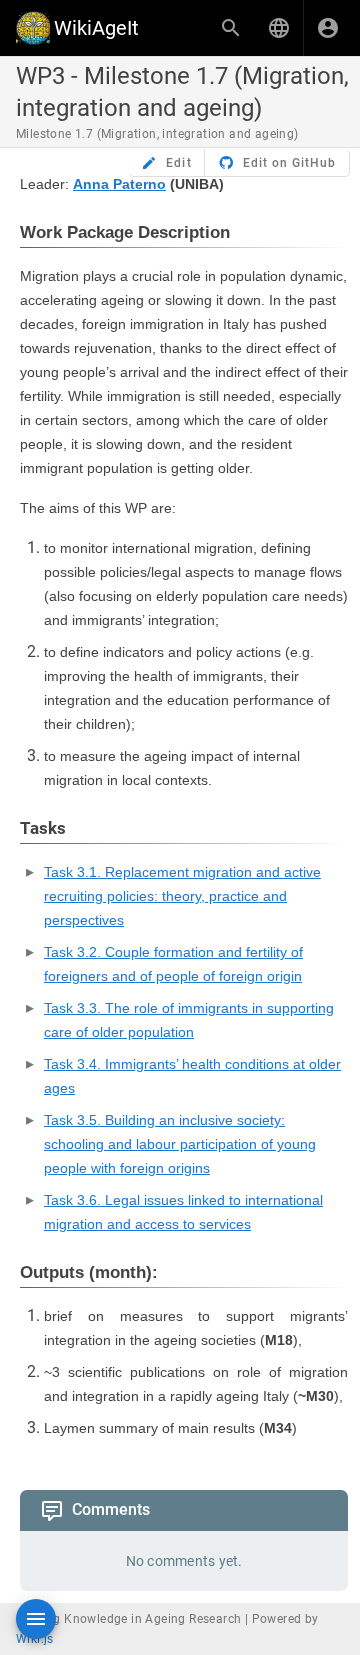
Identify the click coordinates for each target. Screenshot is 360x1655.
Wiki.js (35, 1639)
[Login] (328, 28)
